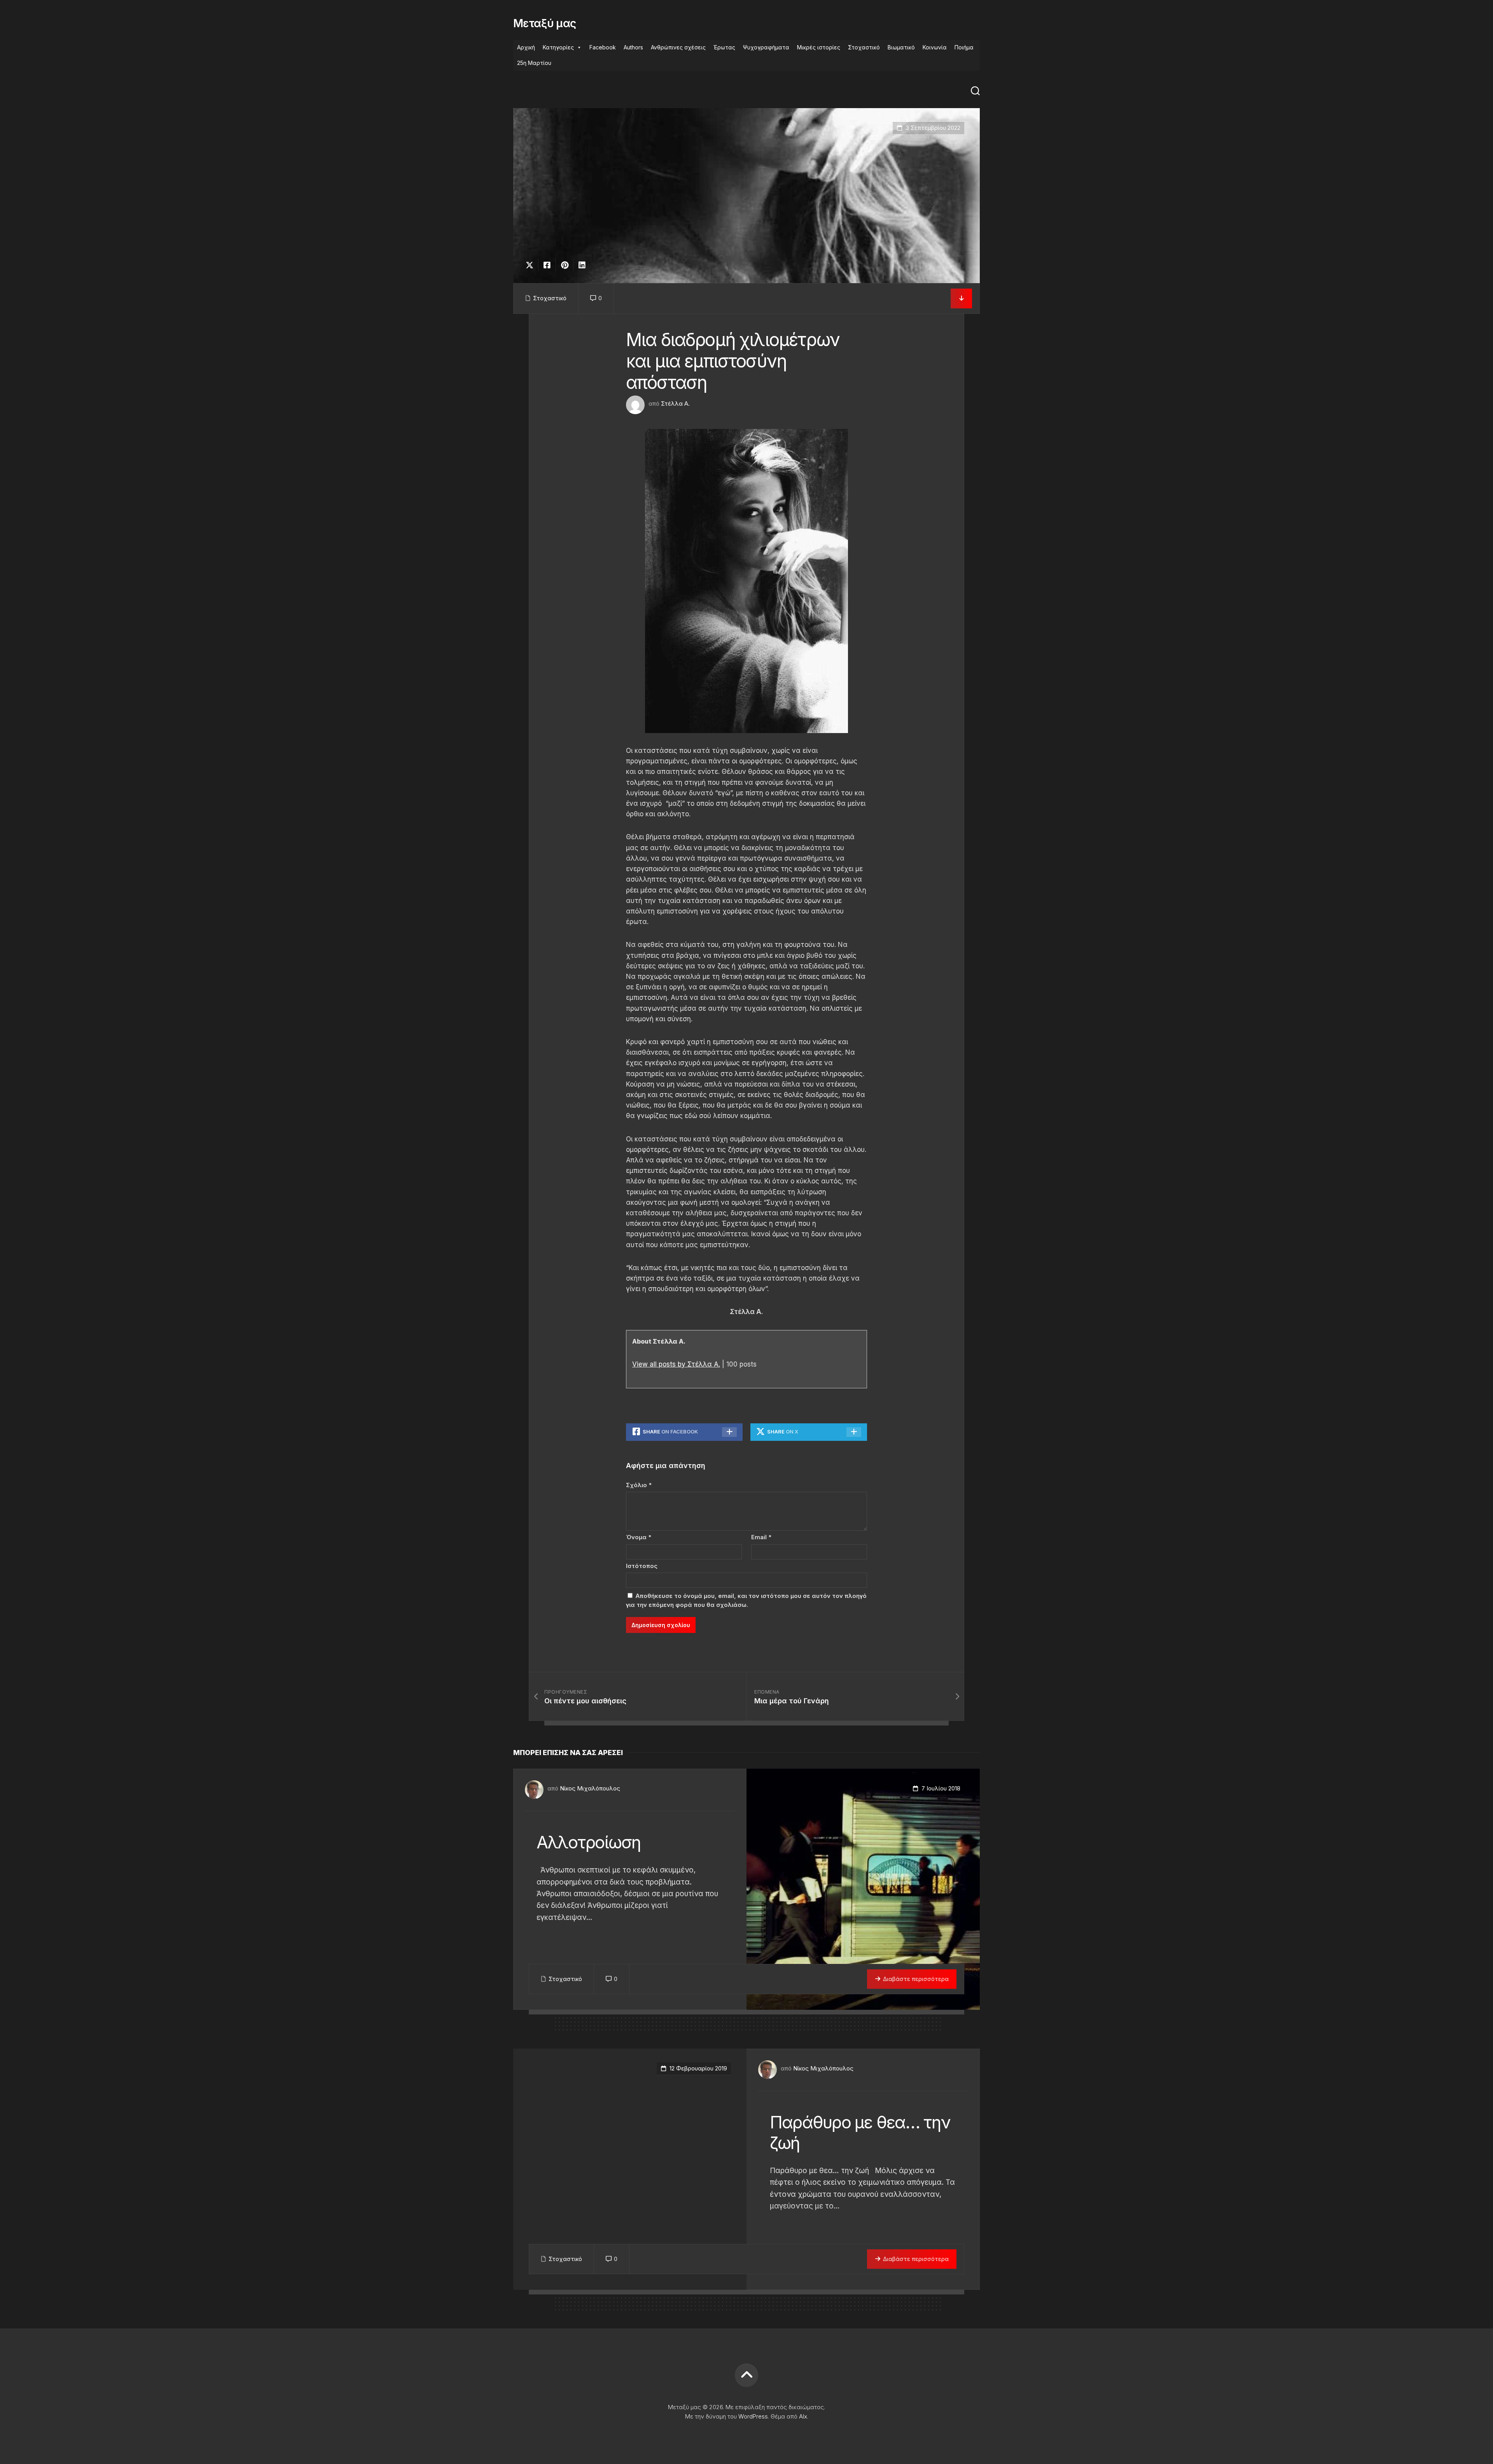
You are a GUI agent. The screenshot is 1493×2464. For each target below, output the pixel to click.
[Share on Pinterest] (564, 265)
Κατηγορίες (558, 47)
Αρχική (526, 47)
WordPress (753, 2416)
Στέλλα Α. (675, 403)
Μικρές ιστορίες (819, 47)
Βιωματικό (901, 47)
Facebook (603, 47)
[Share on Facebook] (547, 265)
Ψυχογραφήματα (766, 47)
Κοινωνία (935, 47)
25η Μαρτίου (534, 63)
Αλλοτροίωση (589, 1842)
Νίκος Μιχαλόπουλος (590, 1788)
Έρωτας (724, 47)
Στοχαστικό (864, 47)
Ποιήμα (964, 47)
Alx (803, 2416)
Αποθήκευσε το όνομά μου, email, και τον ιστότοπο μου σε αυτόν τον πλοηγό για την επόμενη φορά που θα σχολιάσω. (746, 1600)
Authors (633, 47)
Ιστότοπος (642, 1566)
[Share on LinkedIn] (582, 265)
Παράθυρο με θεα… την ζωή (860, 2132)
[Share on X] (531, 265)
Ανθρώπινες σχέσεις (678, 47)
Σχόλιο (639, 1485)
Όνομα (639, 1537)
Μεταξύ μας (545, 23)
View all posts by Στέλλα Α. (676, 1364)
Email (761, 1537)
